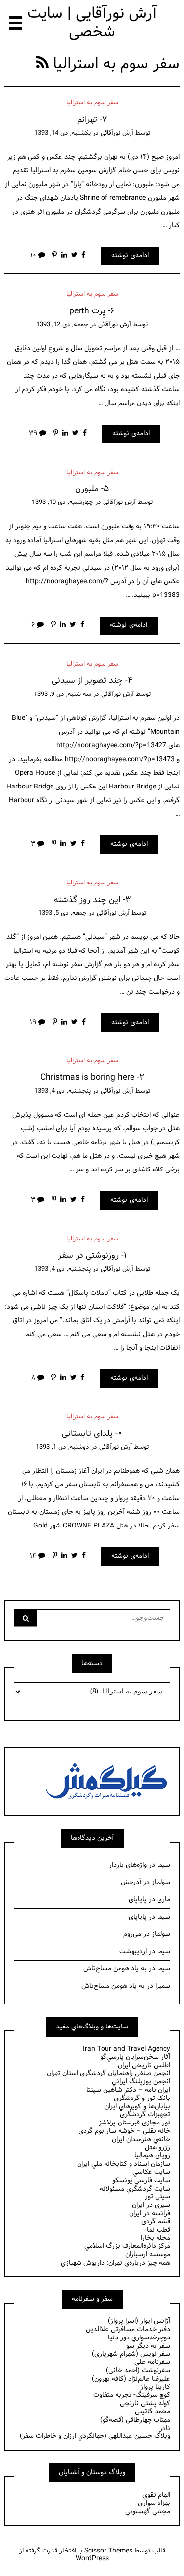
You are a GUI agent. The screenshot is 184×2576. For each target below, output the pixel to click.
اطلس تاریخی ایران (144, 2065)
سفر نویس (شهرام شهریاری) (131, 2354)
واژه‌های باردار (128, 1865)
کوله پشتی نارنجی (145, 2403)
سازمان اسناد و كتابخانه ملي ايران (124, 2164)
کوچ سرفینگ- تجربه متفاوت (132, 2395)
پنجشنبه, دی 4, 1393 (63, 1091)
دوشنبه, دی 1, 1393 (63, 1447)
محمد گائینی (153, 2412)
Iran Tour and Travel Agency (127, 2049)
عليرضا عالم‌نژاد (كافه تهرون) (131, 2379)
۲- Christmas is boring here (92, 1078)
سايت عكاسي (151, 2172)
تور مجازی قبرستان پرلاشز (134, 2123)
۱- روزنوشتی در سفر (92, 1255)
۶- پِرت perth (92, 311)
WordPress (92, 2559)
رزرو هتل (158, 2148)
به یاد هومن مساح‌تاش (115, 1968)
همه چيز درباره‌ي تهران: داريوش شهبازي (116, 2263)
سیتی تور (158, 2197)
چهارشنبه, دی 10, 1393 (63, 502)
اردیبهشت (133, 1951)
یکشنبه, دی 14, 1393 (63, 133)
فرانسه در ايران (150, 2213)
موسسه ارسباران (148, 2254)
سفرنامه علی (152, 2362)
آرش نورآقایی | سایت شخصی (92, 23)
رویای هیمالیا (152, 2156)
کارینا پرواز (155, 2387)
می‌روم (132, 1934)
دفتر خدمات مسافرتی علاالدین (128, 2329)
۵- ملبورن (92, 489)
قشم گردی (156, 2222)
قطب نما (158, 2230)
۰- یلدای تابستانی (92, 1434)
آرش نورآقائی (117, 133)
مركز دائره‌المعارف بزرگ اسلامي (127, 2246)
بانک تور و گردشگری (142, 2098)
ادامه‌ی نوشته (130, 255)
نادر (165, 2428)
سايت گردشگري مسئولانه (135, 2189)
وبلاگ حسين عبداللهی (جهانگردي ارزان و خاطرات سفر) (95, 2436)
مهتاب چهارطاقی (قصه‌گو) (135, 2420)
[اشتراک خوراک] (42, 64)
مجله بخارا (156, 2238)
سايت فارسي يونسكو (141, 2181)
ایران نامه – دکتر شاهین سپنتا (128, 2090)
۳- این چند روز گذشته (92, 900)
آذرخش (131, 1882)
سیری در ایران (151, 2205)
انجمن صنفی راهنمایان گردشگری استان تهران (108, 2073)
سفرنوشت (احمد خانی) (138, 2371)
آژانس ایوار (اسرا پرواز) (139, 2321)
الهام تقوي (156, 2495)
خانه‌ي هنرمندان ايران (141, 2139)
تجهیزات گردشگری (145, 2114)
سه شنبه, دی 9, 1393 (63, 694)
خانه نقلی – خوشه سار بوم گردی (124, 2131)
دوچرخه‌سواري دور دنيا (139, 2338)
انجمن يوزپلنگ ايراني (141, 2082)
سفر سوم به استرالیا (92, 103)
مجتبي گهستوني (148, 2512)
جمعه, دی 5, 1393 (63, 913)
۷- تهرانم (92, 120)
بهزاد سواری (154, 2503)
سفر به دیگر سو (148, 2346)
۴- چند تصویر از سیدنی (92, 680)
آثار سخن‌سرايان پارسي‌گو (135, 2057)
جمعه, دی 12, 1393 (62, 325)
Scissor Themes (108, 2551)
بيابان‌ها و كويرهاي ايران (137, 2107)
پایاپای (138, 1899)
